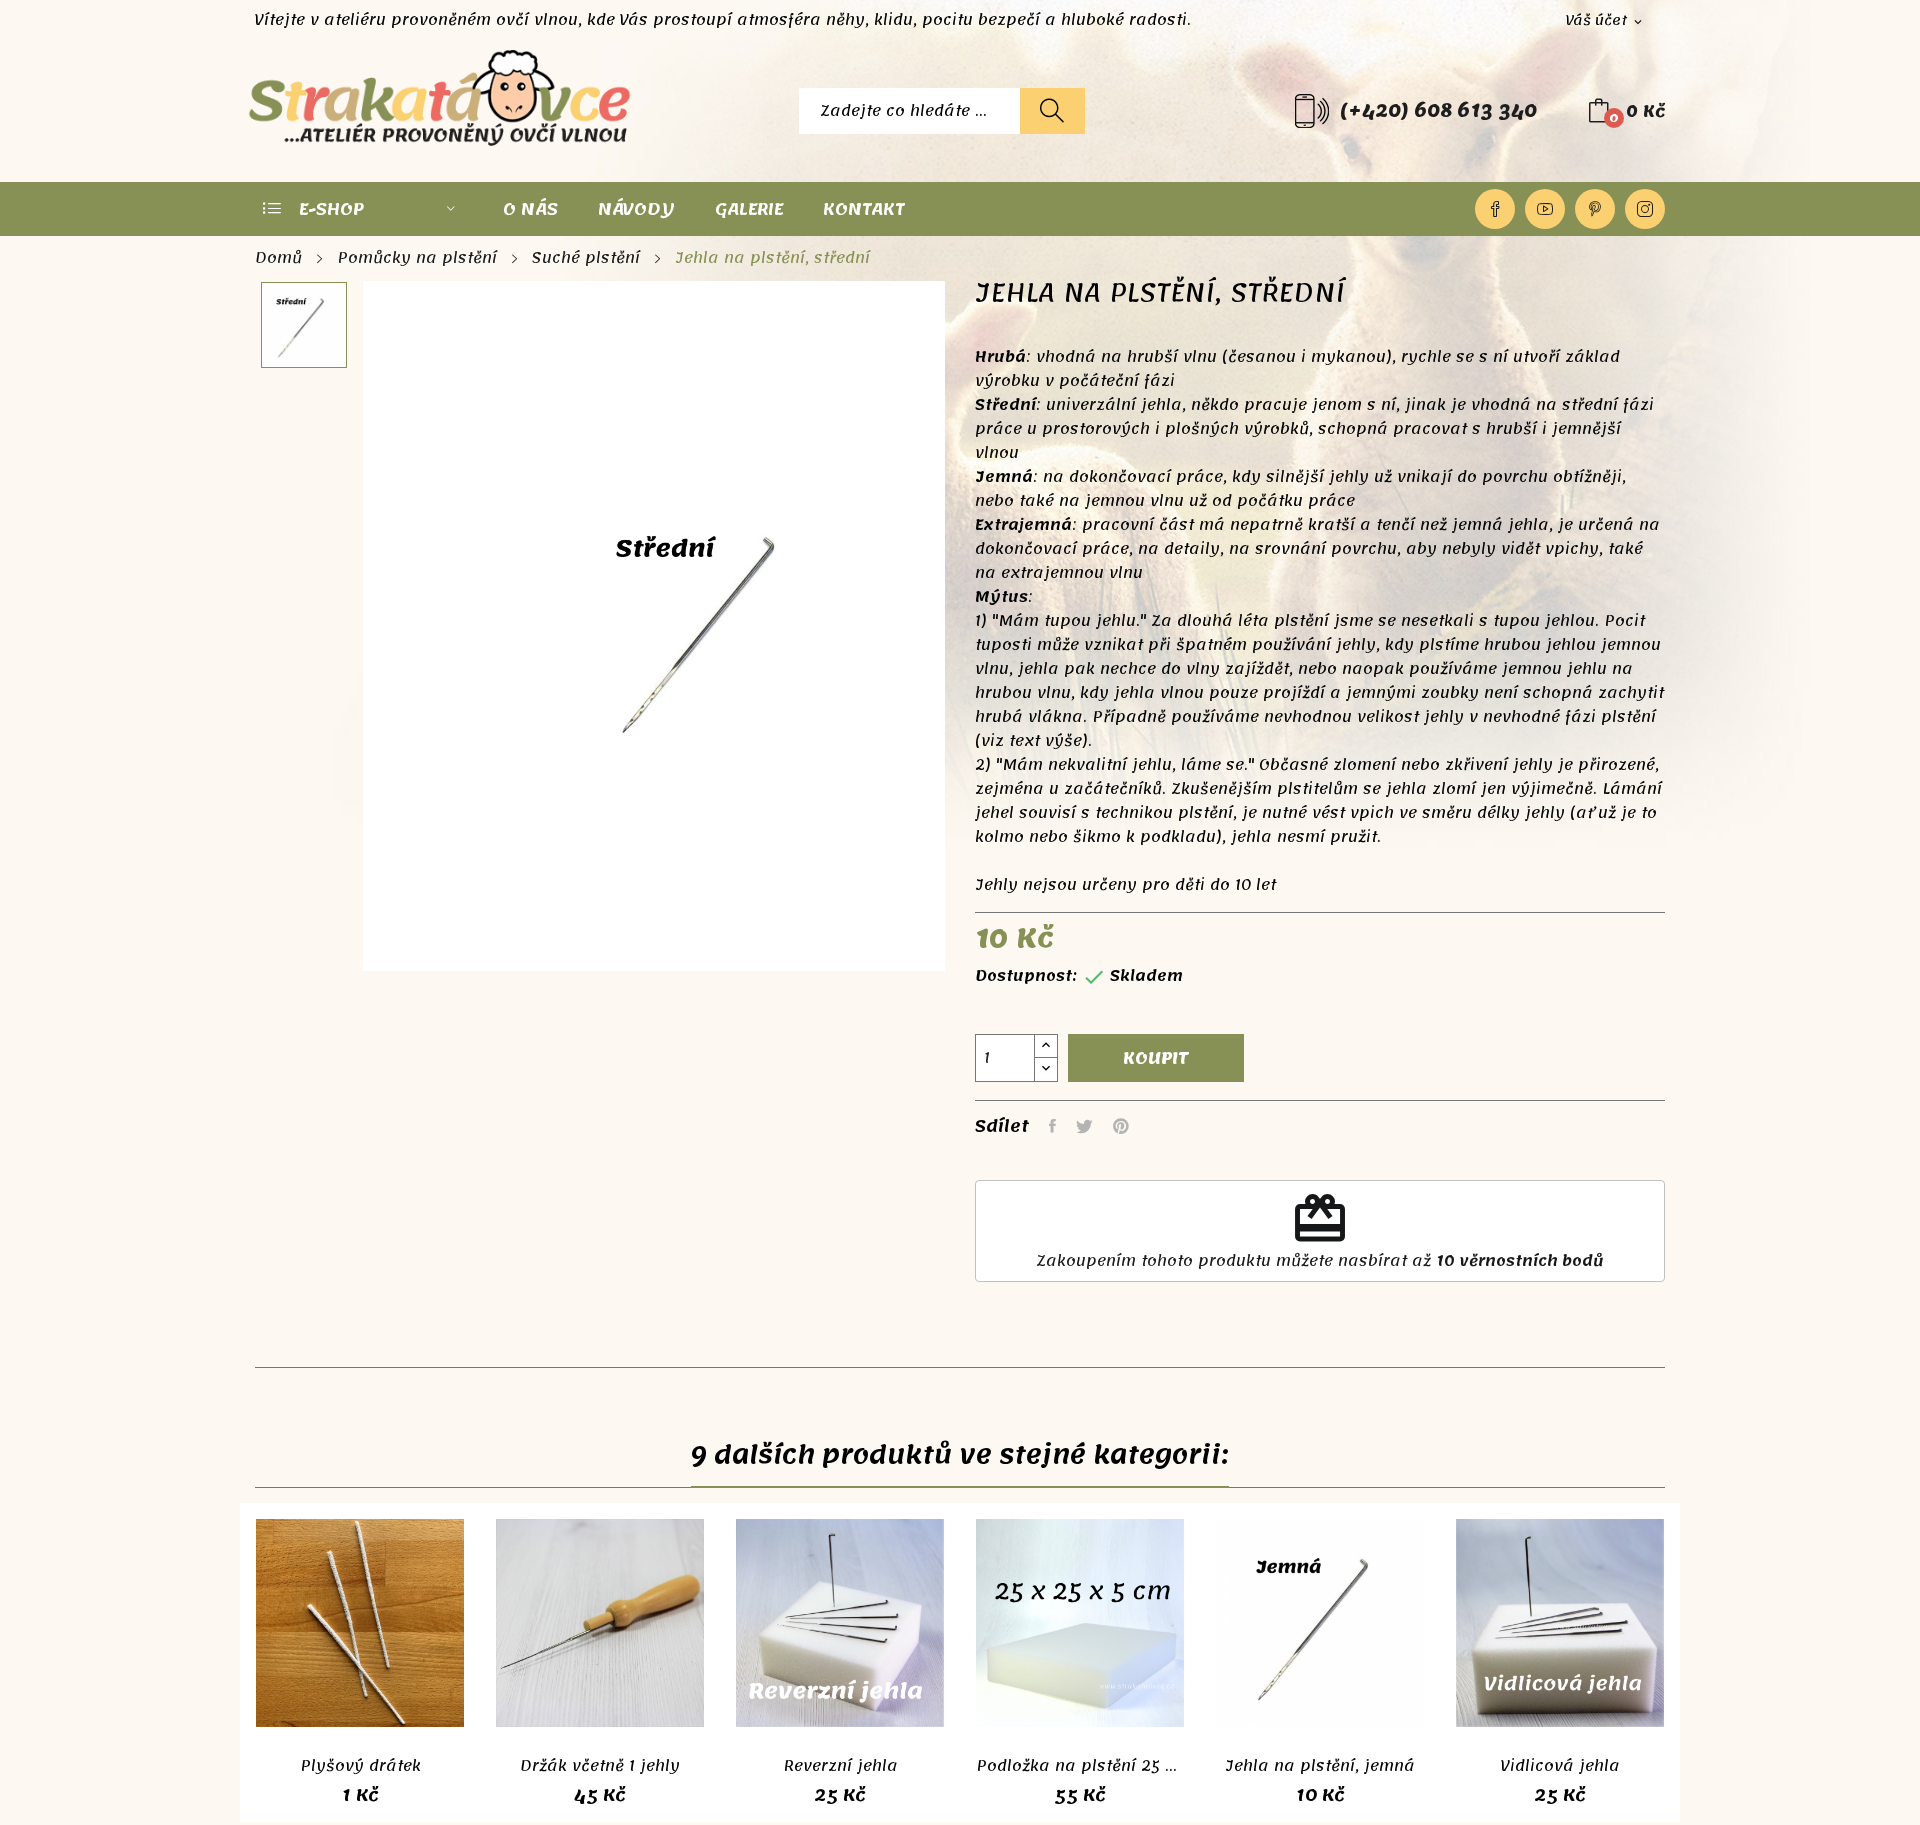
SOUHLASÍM (1421, 1756)
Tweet (1084, 1126)
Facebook (1495, 209)
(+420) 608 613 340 (1438, 111)
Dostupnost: (1026, 976)
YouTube (1545, 209)
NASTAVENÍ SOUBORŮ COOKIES (857, 1805)
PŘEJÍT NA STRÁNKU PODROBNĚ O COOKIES (557, 1805)
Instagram (1645, 209)
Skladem (1146, 976)
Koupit (1156, 1058)
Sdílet (1052, 1126)
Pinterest (1595, 209)
